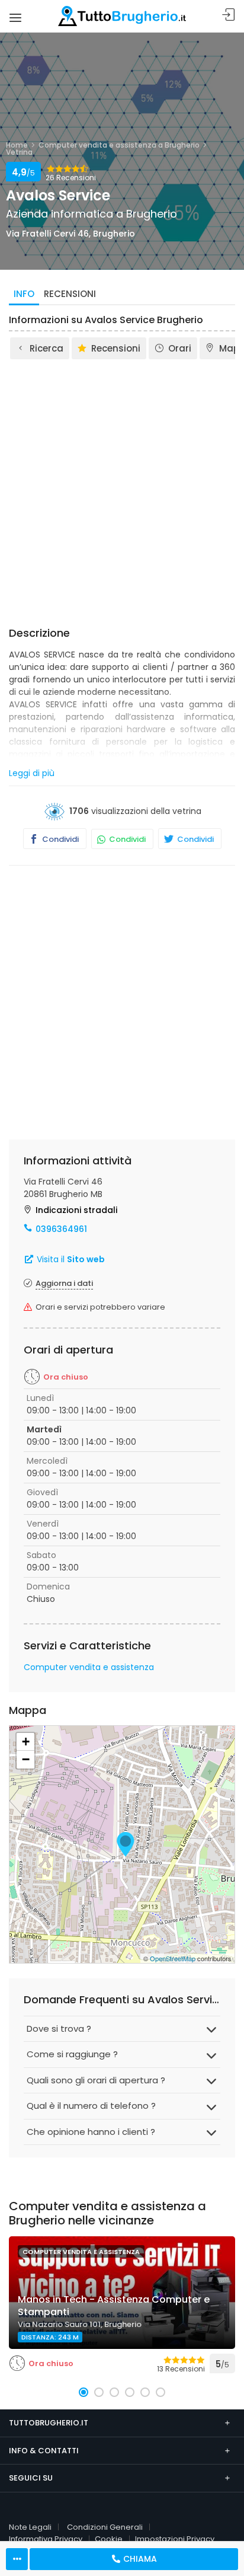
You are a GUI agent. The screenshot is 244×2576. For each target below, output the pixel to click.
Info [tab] (24, 294)
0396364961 (61, 1229)
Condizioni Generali (105, 2527)
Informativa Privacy (46, 2539)
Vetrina (19, 152)
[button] (84, 2392)
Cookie (109, 2539)
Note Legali (30, 2527)
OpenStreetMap (173, 1958)
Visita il (70, 1259)
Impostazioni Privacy (175, 2539)
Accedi (229, 15)
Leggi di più (32, 773)
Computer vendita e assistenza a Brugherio (119, 145)
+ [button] (26, 1742)
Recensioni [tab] (70, 294)
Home (17, 145)
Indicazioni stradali (76, 1210)
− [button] (26, 1759)
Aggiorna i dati (64, 1283)
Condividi (60, 839)
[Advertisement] (122, 489)
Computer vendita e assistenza (89, 1667)
